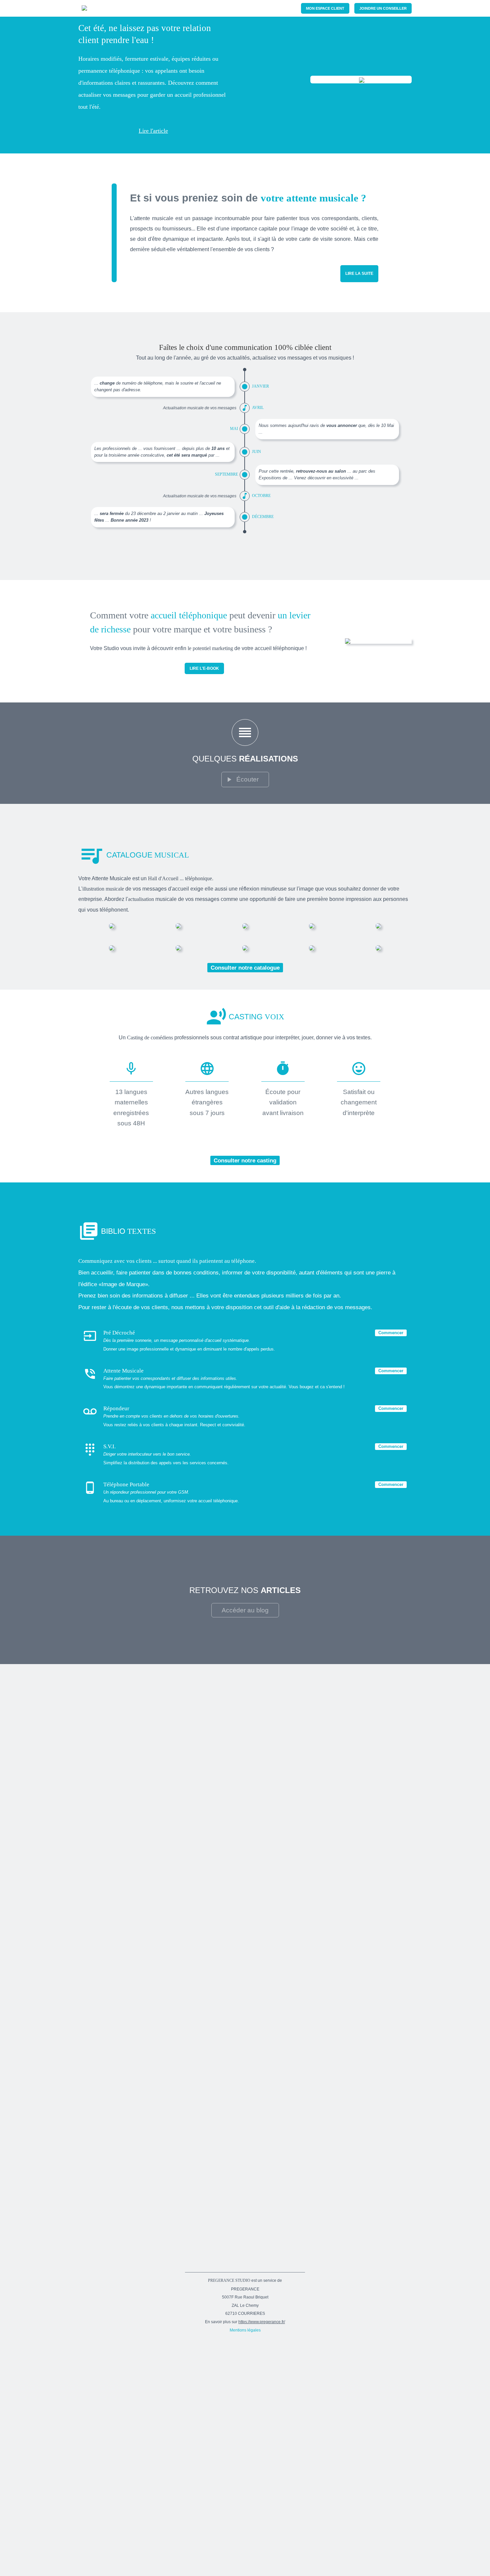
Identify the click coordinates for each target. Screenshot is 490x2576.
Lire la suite (359, 274)
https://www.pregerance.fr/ (262, 2322)
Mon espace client (325, 8)
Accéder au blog (245, 1610)
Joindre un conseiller (383, 8)
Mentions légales (245, 2330)
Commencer (391, 1333)
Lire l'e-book (204, 668)
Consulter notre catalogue (245, 968)
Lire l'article (153, 131)
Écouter (247, 779)
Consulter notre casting (245, 1160)
